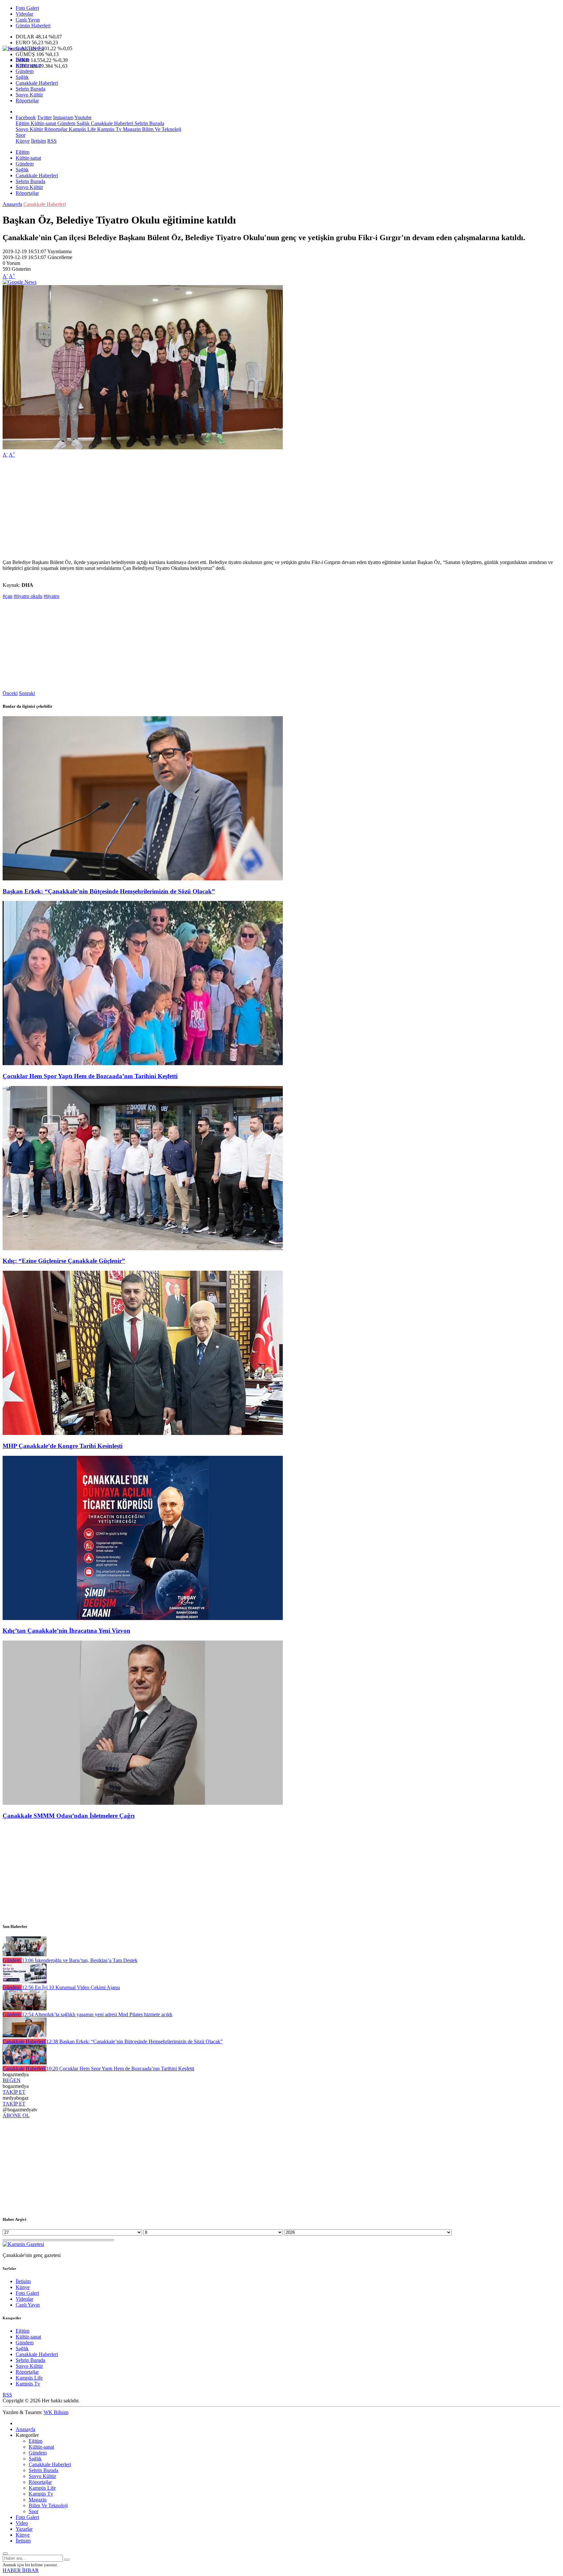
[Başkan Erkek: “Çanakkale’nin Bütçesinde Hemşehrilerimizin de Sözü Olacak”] (143, 879)
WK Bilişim (56, 2412)
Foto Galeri (27, 8)
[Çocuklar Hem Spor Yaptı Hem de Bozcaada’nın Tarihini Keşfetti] (143, 1063)
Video (22, 2523)
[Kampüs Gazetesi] (23, 48)
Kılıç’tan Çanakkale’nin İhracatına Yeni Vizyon (66, 1631)
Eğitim (22, 59)
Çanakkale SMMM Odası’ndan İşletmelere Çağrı (69, 1816)
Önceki (10, 693)
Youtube (83, 117)
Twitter (44, 117)
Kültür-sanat (28, 65)
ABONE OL (16, 2115)
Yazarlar (24, 2529)
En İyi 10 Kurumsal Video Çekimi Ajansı (71, 1987)
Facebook (26, 117)
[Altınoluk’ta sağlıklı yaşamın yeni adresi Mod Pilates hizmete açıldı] (25, 2009)
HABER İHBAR (21, 2570)
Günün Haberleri (33, 26)
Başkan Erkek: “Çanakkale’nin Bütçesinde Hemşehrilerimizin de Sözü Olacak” (109, 891)
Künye (23, 141)
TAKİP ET (14, 2092)
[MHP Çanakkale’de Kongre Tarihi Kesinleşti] (143, 1433)
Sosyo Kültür (29, 95)
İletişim (38, 141)
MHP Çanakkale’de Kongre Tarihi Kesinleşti (63, 1446)
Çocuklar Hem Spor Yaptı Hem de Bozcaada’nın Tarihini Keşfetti (90, 1076)
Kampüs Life (82, 129)
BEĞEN (12, 2080)
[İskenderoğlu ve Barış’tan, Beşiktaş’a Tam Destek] (25, 1954)
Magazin (131, 129)
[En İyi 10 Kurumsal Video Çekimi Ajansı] (25, 1982)
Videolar (24, 14)
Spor (21, 135)
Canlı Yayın (28, 20)
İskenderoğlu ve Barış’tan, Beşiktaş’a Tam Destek (80, 1960)
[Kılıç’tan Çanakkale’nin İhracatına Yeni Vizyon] (143, 1618)
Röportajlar (27, 101)
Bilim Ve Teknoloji (161, 129)
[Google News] (20, 282)
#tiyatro (51, 596)
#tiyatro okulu (28, 596)
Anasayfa (12, 204)
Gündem (25, 71)
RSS (52, 141)
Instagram (63, 117)
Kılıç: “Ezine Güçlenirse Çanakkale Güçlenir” (64, 1261)
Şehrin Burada (30, 89)
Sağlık (22, 77)
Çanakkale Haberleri (37, 83)
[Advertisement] (198, 509)
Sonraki (27, 693)
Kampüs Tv (109, 129)
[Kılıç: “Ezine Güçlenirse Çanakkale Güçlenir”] (143, 1248)
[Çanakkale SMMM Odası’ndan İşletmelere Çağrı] (143, 1803)
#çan (7, 596)
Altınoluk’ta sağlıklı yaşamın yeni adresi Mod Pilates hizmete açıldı (97, 2014)
